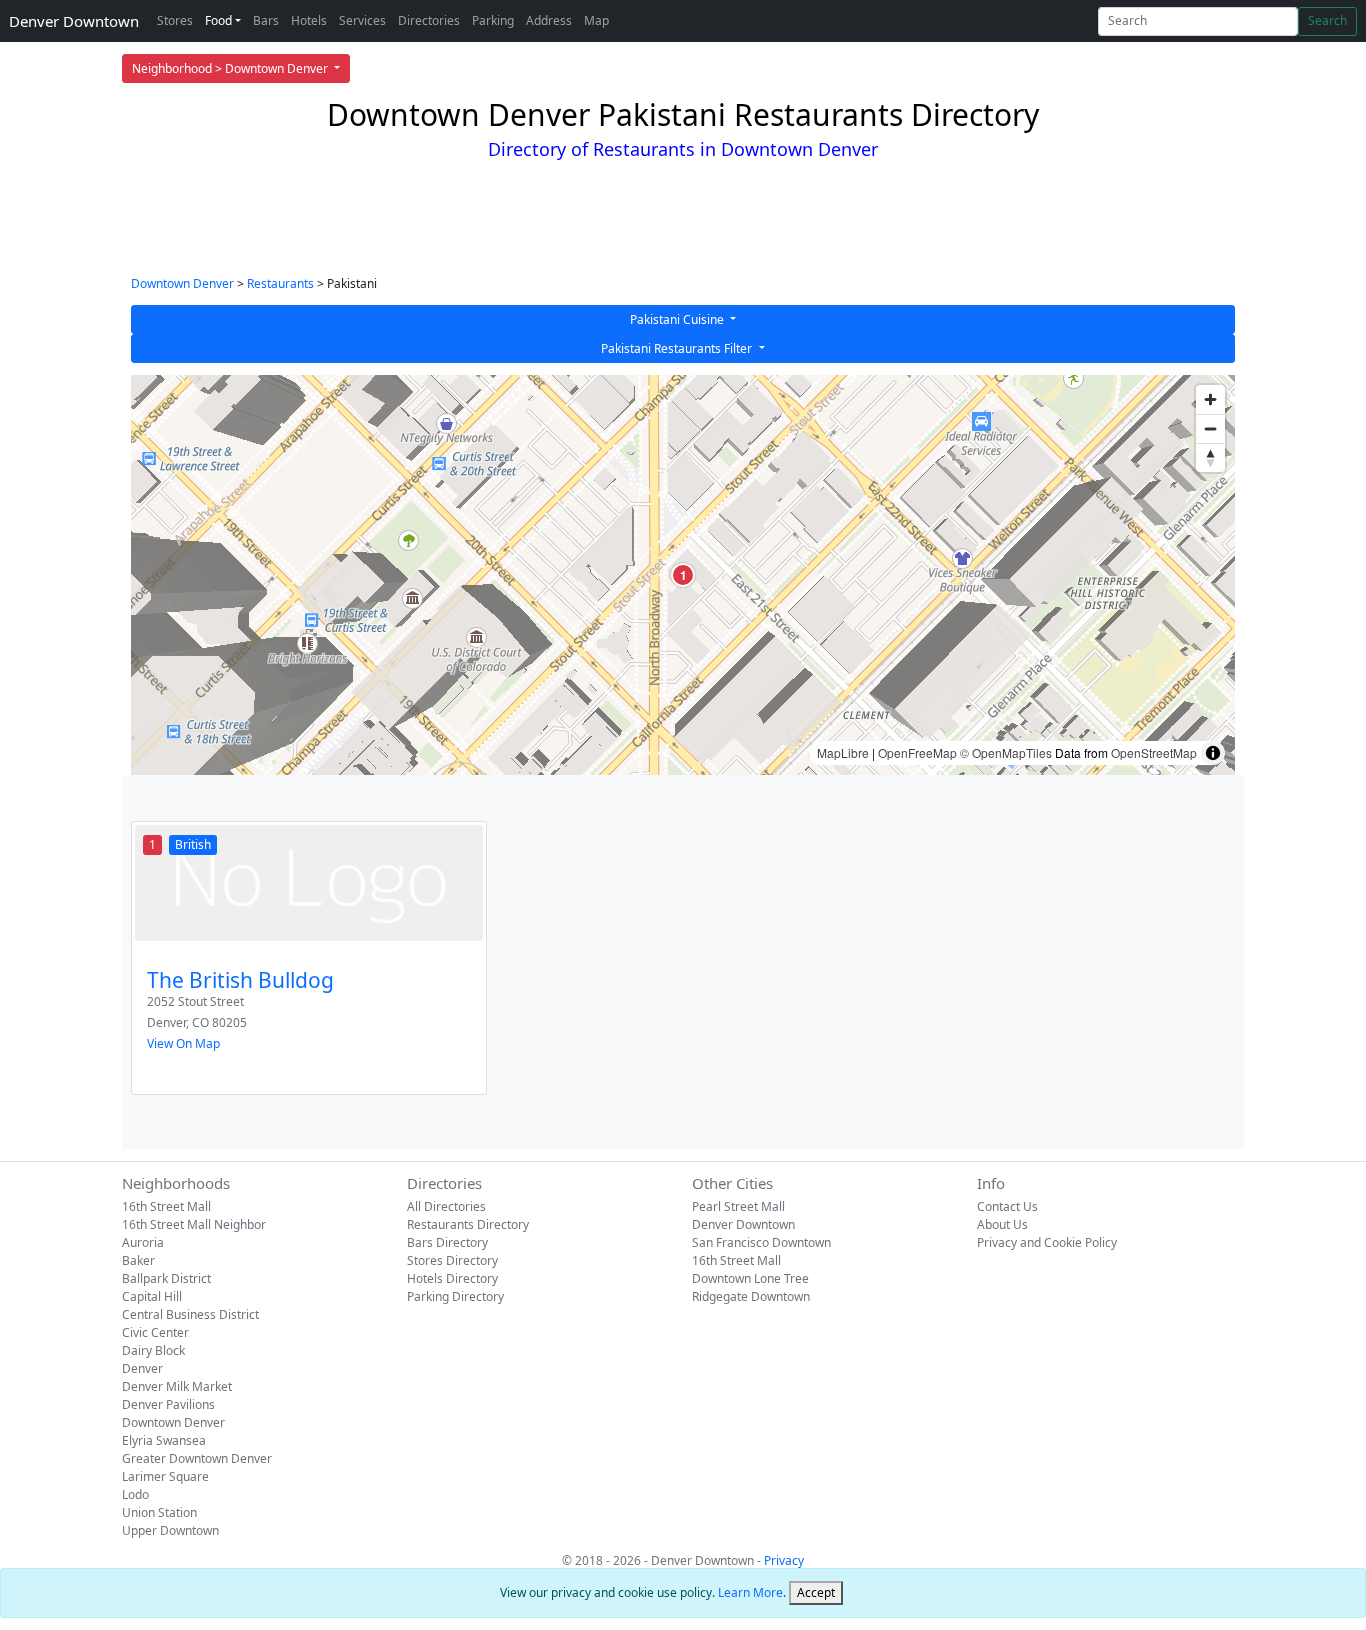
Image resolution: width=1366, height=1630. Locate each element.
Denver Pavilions (168, 1404)
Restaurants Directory (468, 1224)
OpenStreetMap (1154, 752)
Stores (175, 20)
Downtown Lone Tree (750, 1278)
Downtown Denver (182, 283)
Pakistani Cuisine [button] (678, 319)
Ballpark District (166, 1278)
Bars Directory (447, 1242)
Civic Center (155, 1332)
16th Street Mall (166, 1206)
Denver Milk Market (177, 1386)
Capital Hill (152, 1296)
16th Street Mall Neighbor (194, 1224)
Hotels (309, 20)
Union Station (159, 1512)
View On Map (183, 1043)
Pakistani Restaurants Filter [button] (678, 348)
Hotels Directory (452, 1278)
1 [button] (683, 575)
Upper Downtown (170, 1530)
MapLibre (843, 752)
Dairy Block (153, 1350)
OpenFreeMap (917, 752)
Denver (142, 1368)
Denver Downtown (74, 21)
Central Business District (190, 1314)
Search (1327, 20)
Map (596, 20)
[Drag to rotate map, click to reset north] (1210, 457)
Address (549, 20)
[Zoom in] (1210, 399)
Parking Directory (455, 1296)
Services (362, 20)
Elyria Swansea (164, 1440)
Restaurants (280, 283)
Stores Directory (452, 1260)
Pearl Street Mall (738, 1206)
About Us (1002, 1224)
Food (218, 20)
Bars (266, 20)
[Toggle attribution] (1213, 753)
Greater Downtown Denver (197, 1458)
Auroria (143, 1242)
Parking (493, 20)
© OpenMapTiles (1006, 752)
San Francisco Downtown (761, 1242)
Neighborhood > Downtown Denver (231, 68)
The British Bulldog (240, 980)
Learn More (750, 1592)
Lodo (135, 1494)
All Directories (446, 1206)
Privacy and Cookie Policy (1047, 1242)
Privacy (784, 1560)
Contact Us (1007, 1206)
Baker (138, 1260)
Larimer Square (165, 1476)
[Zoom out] (1210, 428)
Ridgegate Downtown (751, 1296)
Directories (429, 20)
